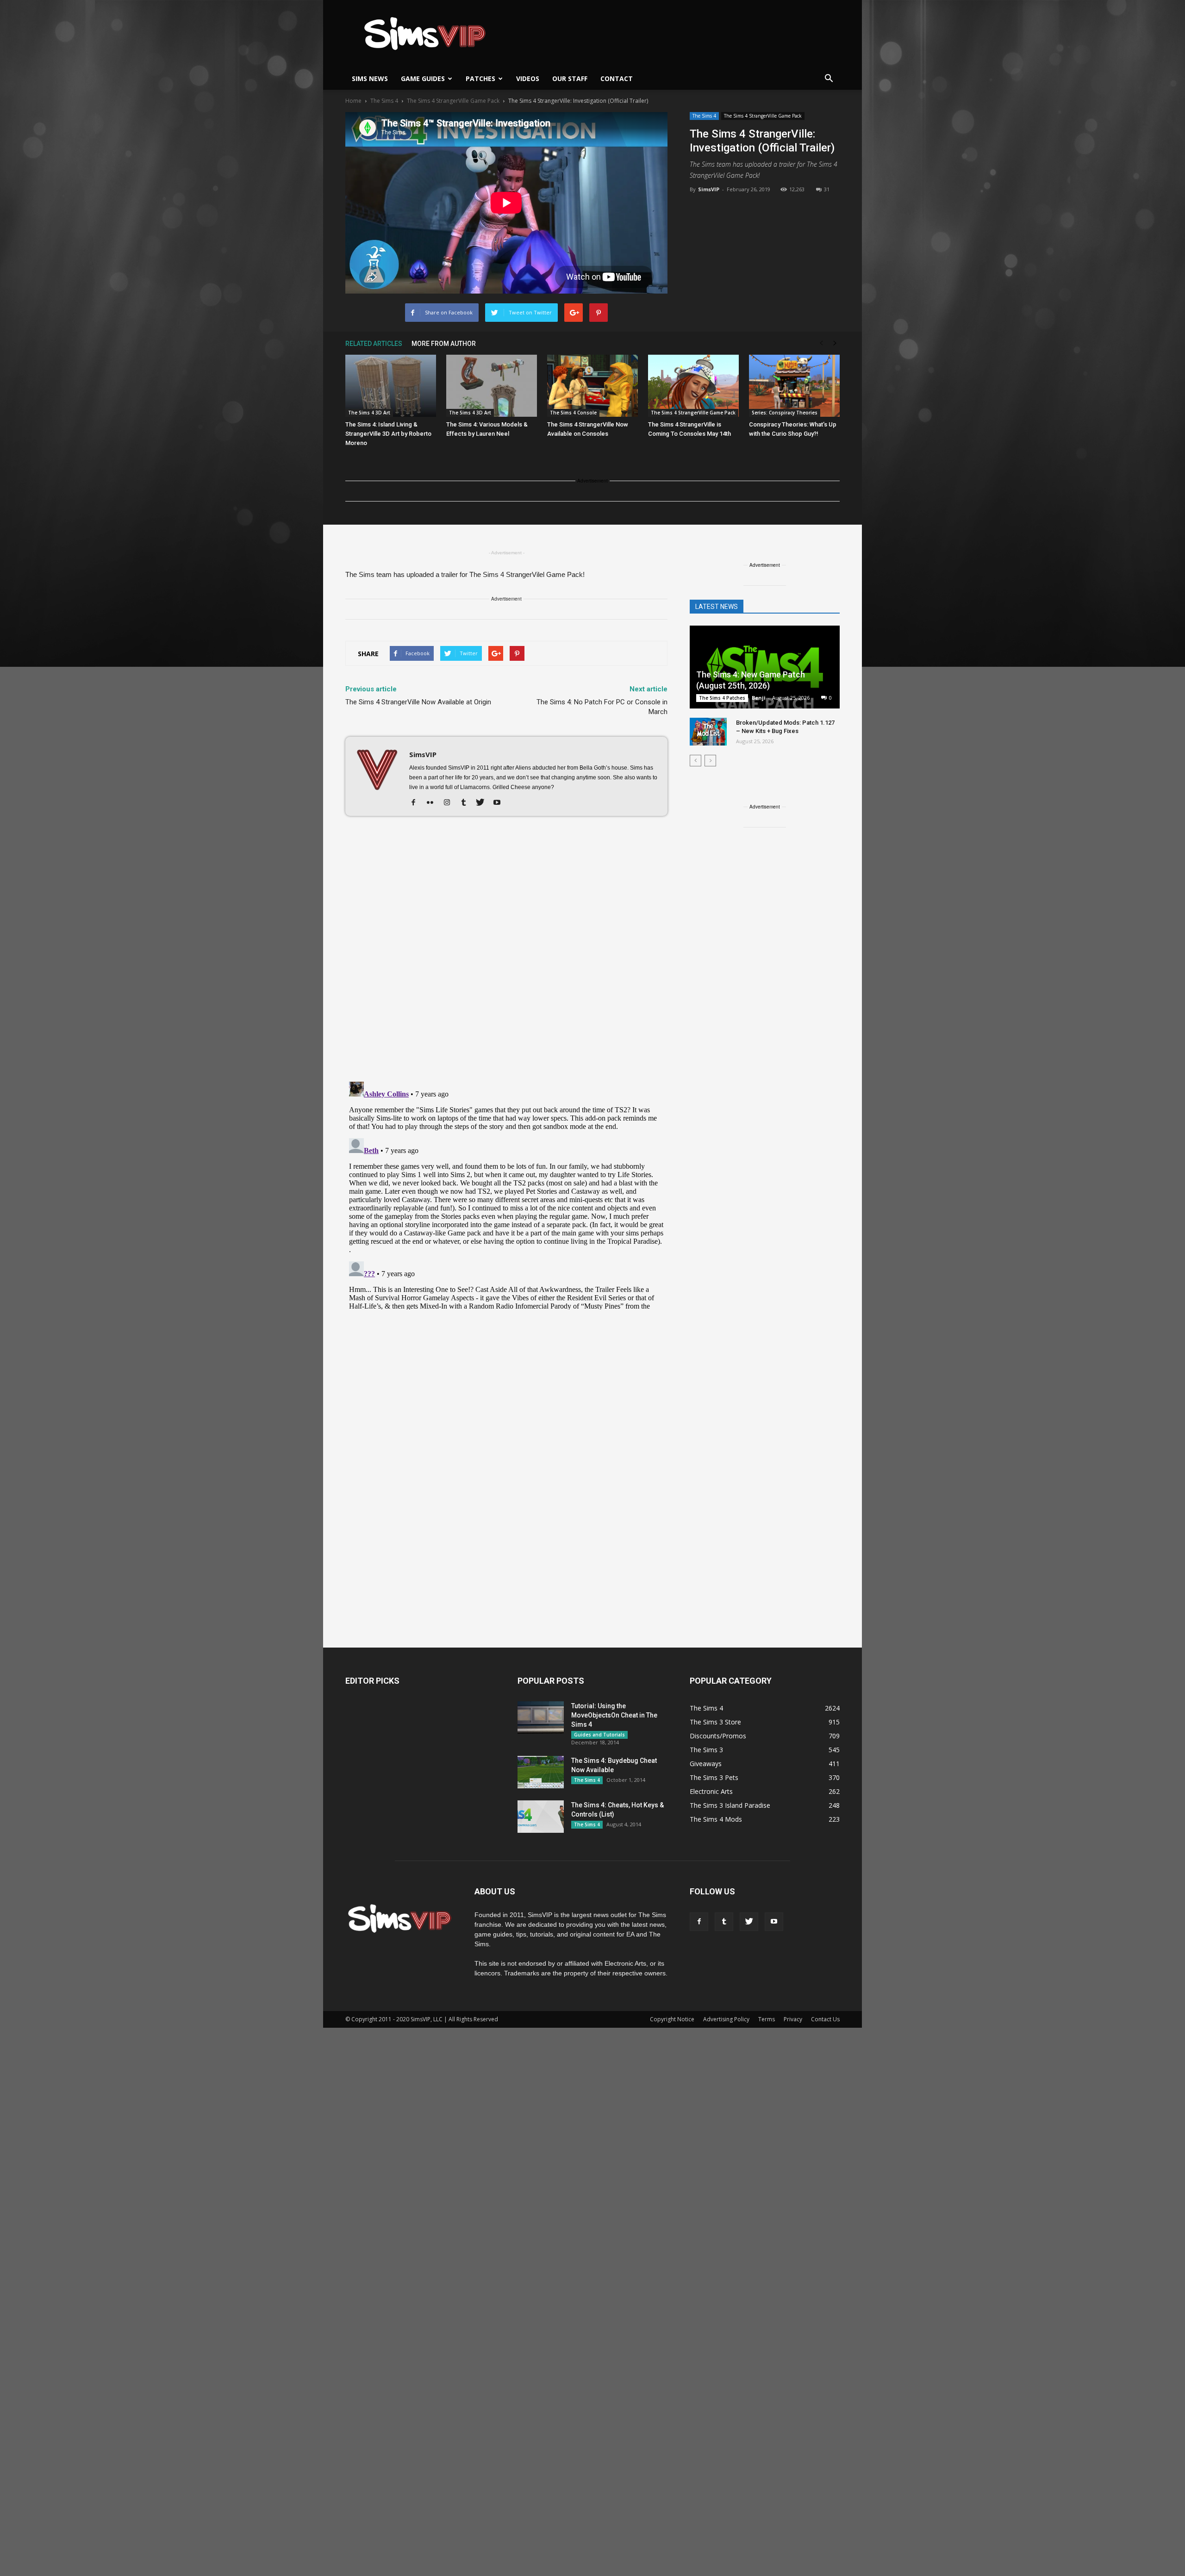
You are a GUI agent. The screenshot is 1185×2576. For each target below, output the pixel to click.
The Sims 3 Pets (714, 1777)
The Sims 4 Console (573, 413)
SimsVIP (709, 189)
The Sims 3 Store (715, 1722)
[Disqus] (506, 954)
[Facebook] (417, 803)
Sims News (370, 78)
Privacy (793, 2019)
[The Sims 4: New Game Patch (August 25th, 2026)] (765, 668)
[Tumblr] (467, 803)
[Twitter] (483, 803)
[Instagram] (450, 803)
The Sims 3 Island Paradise (730, 1805)
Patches (480, 78)
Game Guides (423, 78)
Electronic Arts (711, 1791)
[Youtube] (500, 803)
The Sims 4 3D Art (369, 413)
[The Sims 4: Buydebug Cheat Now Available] (541, 1772)
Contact (617, 78)
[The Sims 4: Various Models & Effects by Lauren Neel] (492, 386)
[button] (829, 79)
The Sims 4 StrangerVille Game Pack (763, 116)
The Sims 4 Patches (722, 698)
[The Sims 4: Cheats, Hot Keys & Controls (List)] (541, 1817)
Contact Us (825, 2019)
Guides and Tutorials (599, 1735)
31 (827, 189)
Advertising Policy (726, 2019)
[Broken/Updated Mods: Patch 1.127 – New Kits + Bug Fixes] (708, 732)
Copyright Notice (672, 2019)
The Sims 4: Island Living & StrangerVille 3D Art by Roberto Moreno (388, 434)
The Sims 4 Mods (716, 1819)
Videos (528, 78)
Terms (767, 2019)
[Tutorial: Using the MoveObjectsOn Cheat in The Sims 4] (541, 1717)
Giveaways (706, 1764)
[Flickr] (433, 803)
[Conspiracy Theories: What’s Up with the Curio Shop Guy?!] (794, 386)
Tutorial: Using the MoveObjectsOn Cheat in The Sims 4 (614, 1715)
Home (353, 101)
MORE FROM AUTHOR (444, 344)
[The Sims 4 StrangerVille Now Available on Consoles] (592, 386)
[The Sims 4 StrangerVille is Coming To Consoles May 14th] (693, 386)
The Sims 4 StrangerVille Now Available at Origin (418, 702)
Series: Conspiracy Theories (785, 413)
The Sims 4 (704, 116)
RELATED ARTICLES (374, 344)
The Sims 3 (706, 1750)
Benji (759, 698)
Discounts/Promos (718, 1736)
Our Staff (570, 78)
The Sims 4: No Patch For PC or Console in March (602, 707)
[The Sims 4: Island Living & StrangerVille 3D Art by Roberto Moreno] (391, 386)
